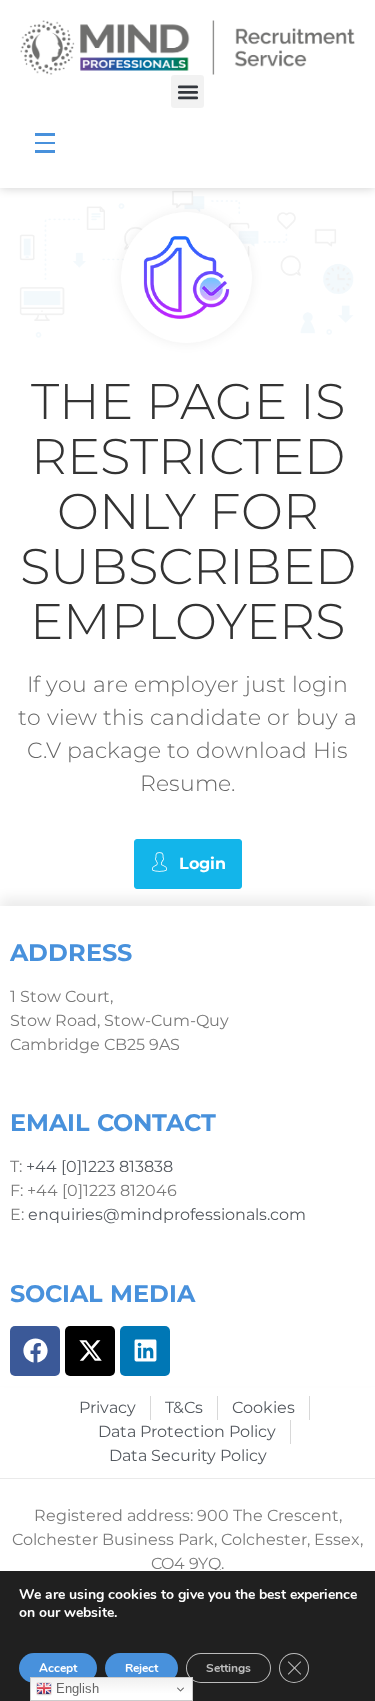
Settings (228, 1668)
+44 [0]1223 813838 (97, 1166)
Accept (58, 1668)
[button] (187, 91)
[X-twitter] (90, 1351)
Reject (141, 1668)
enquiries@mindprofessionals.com (167, 1214)
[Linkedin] (145, 1351)
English (75, 1688)
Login (202, 863)
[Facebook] (35, 1351)
